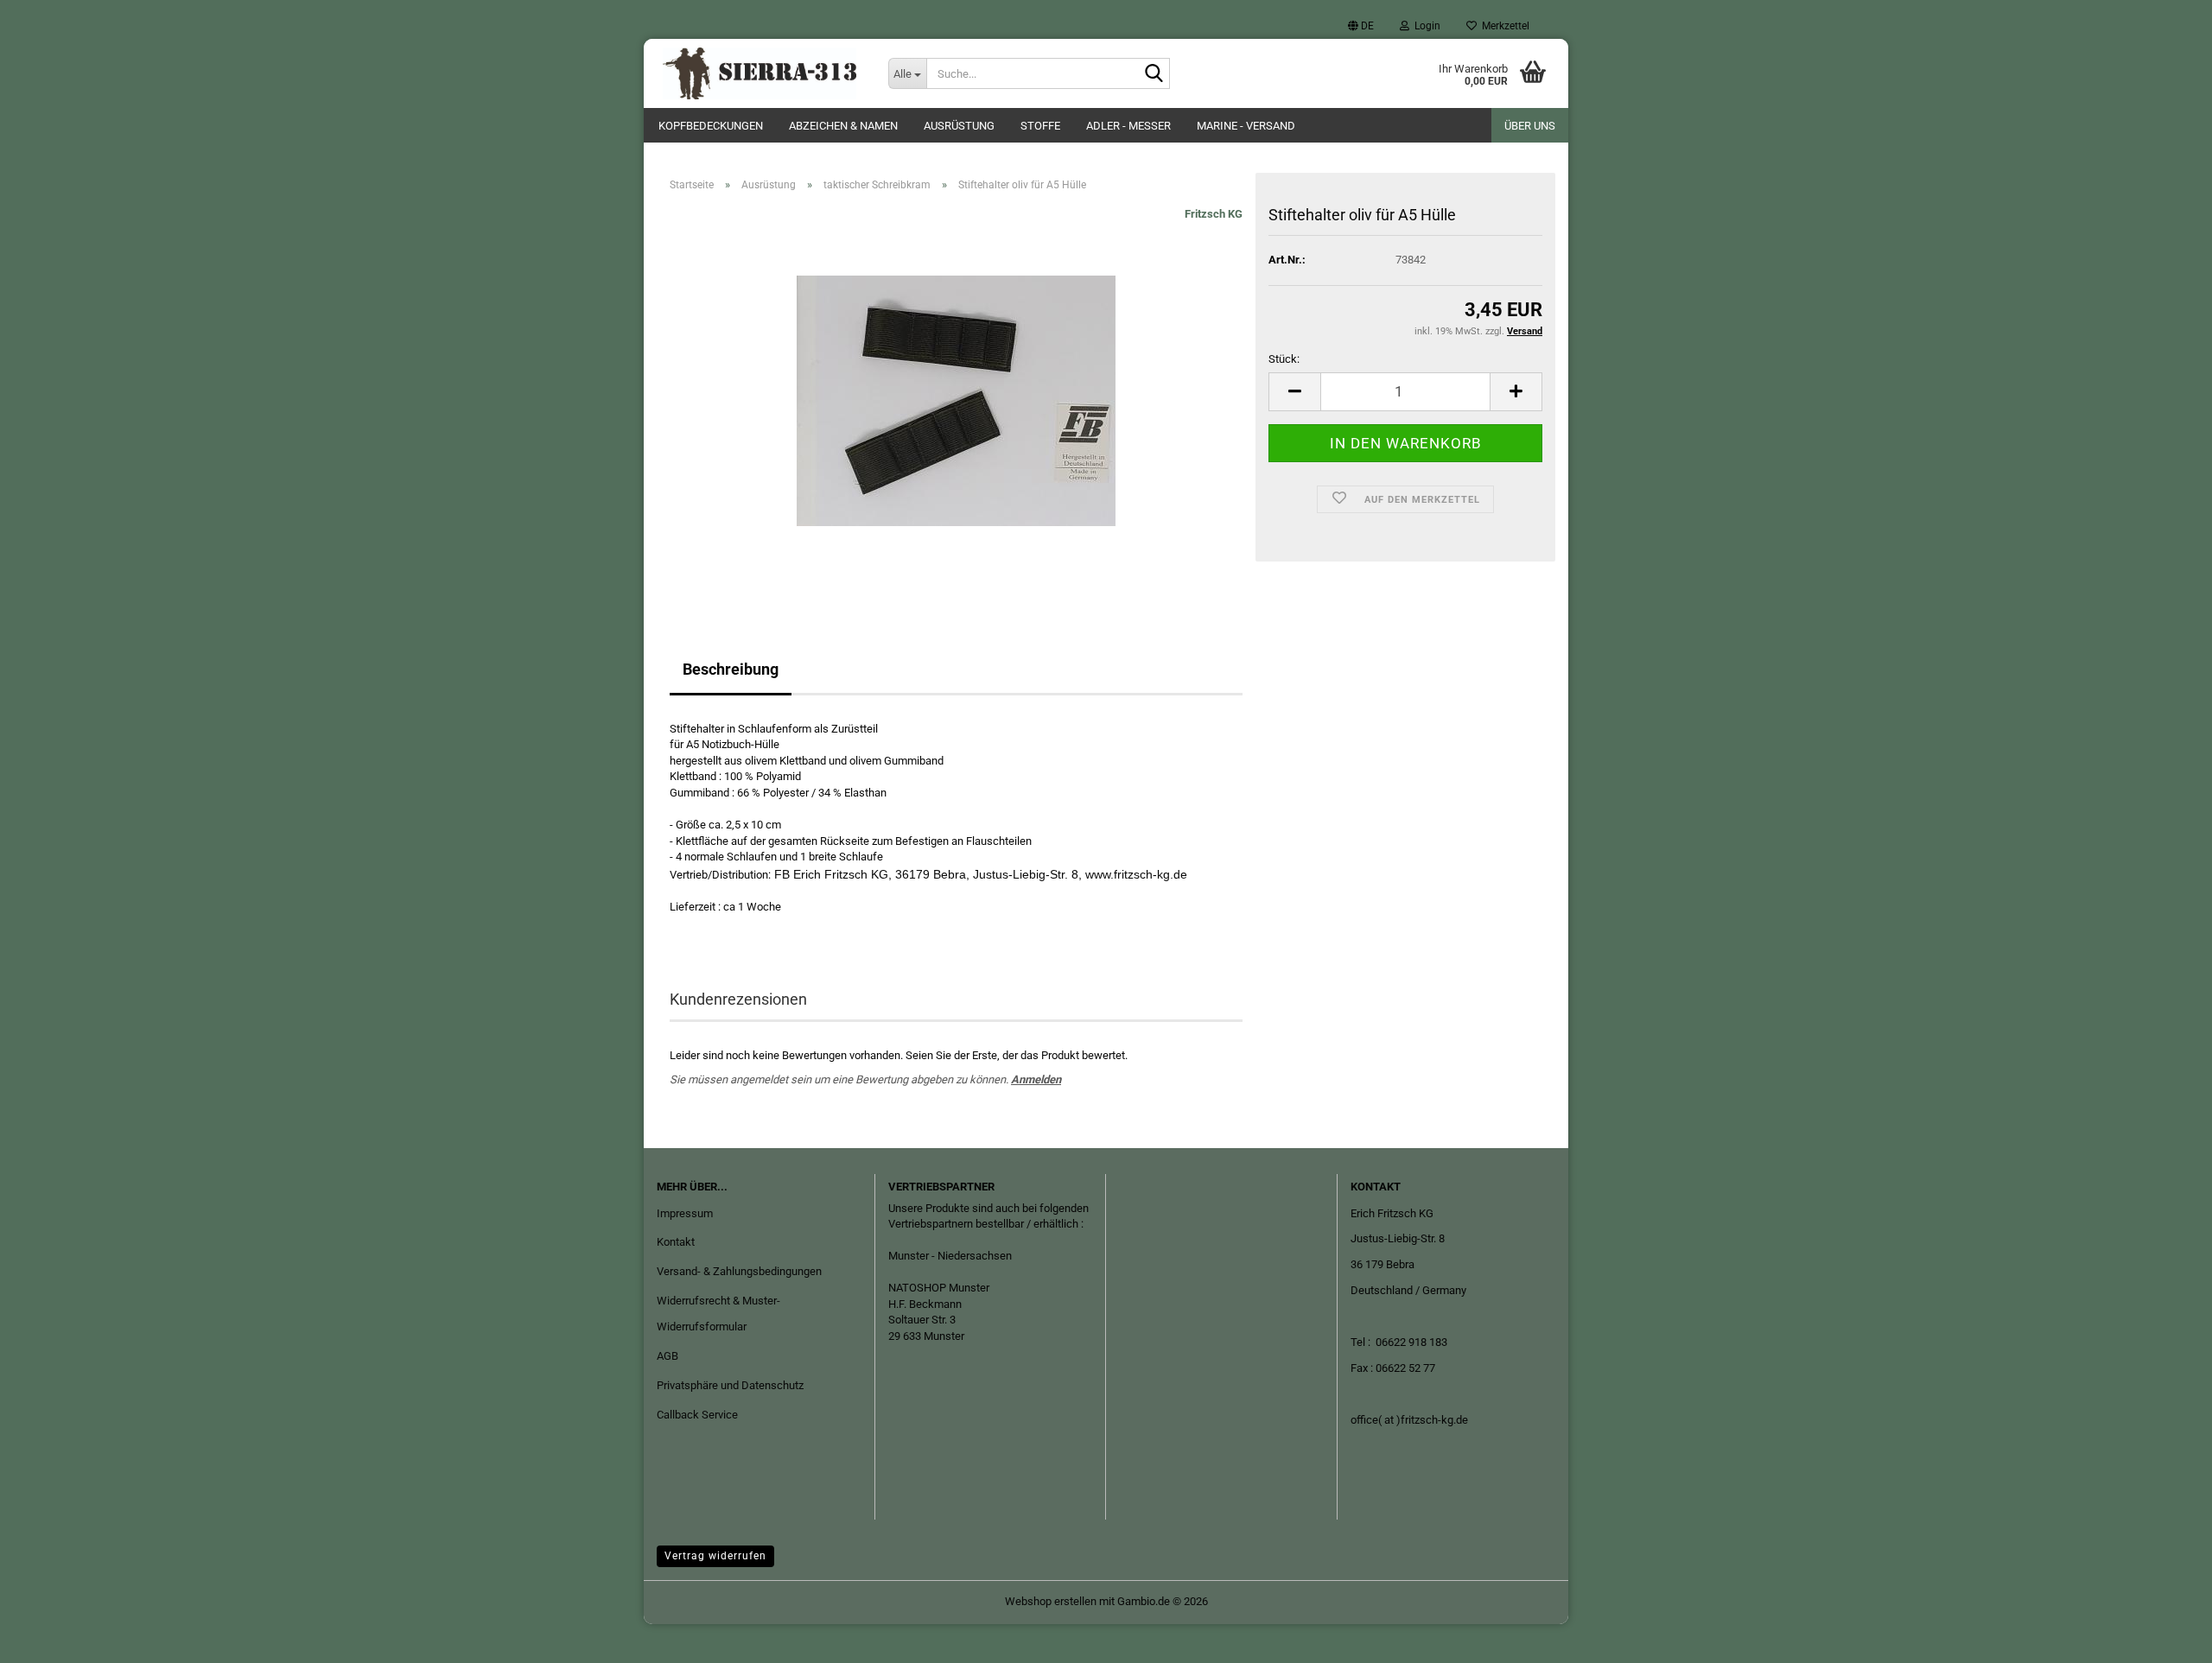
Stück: (1284, 359)
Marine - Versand (1246, 126)
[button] (1361, 26)
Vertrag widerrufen (715, 1556)
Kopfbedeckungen (711, 126)
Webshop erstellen (1051, 1601)
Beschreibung (731, 669)
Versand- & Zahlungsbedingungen (739, 1271)
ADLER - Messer (1128, 126)
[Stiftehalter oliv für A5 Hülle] (956, 400)
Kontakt (676, 1242)
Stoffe (1040, 126)
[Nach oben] (2164, 1637)
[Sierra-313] (760, 73)
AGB (667, 1356)
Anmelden (1036, 1079)
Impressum (685, 1213)
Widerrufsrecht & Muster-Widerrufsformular (718, 1314)
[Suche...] (1154, 74)
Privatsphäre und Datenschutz (730, 1385)
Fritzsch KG (1214, 214)
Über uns (1530, 126)
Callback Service (697, 1415)
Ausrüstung (959, 126)
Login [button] (1425, 26)
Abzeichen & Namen (843, 126)
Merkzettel (1503, 26)
